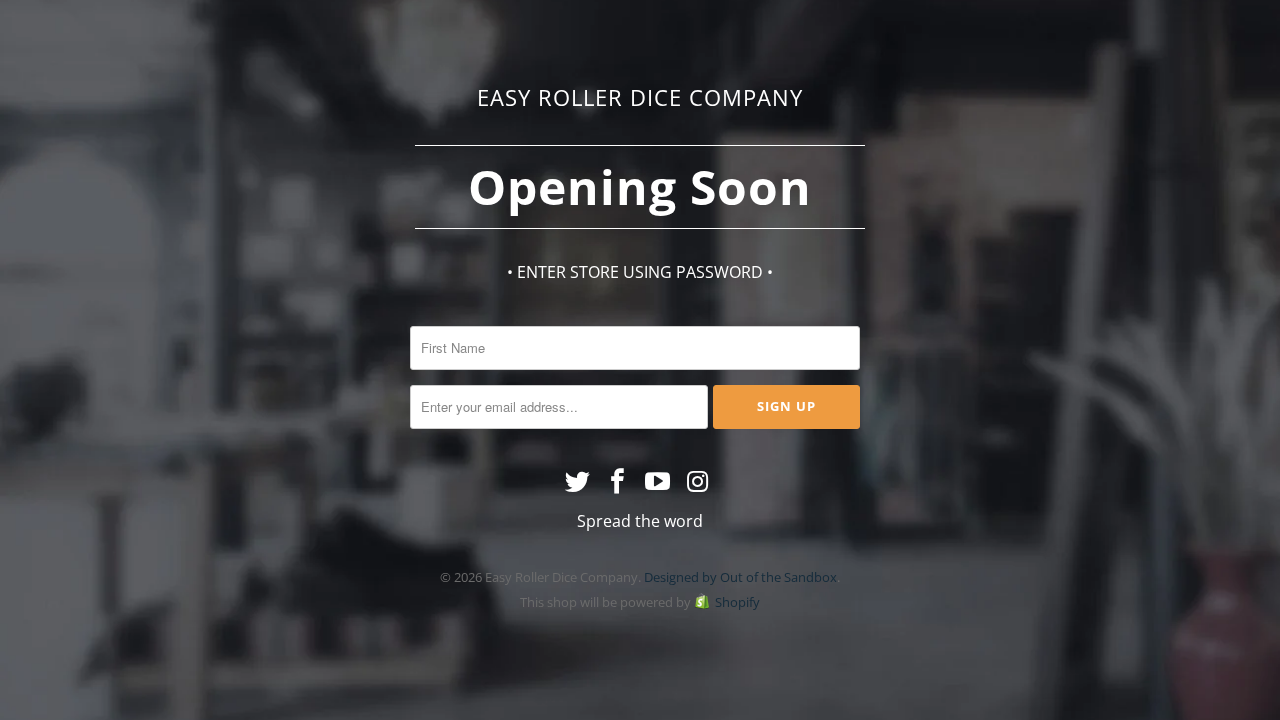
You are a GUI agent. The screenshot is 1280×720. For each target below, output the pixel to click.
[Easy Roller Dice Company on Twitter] (579, 482)
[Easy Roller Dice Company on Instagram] (698, 482)
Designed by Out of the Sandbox (740, 577)
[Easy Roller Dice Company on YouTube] (658, 482)
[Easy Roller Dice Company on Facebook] (618, 482)
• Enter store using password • (640, 272)
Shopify (737, 602)
